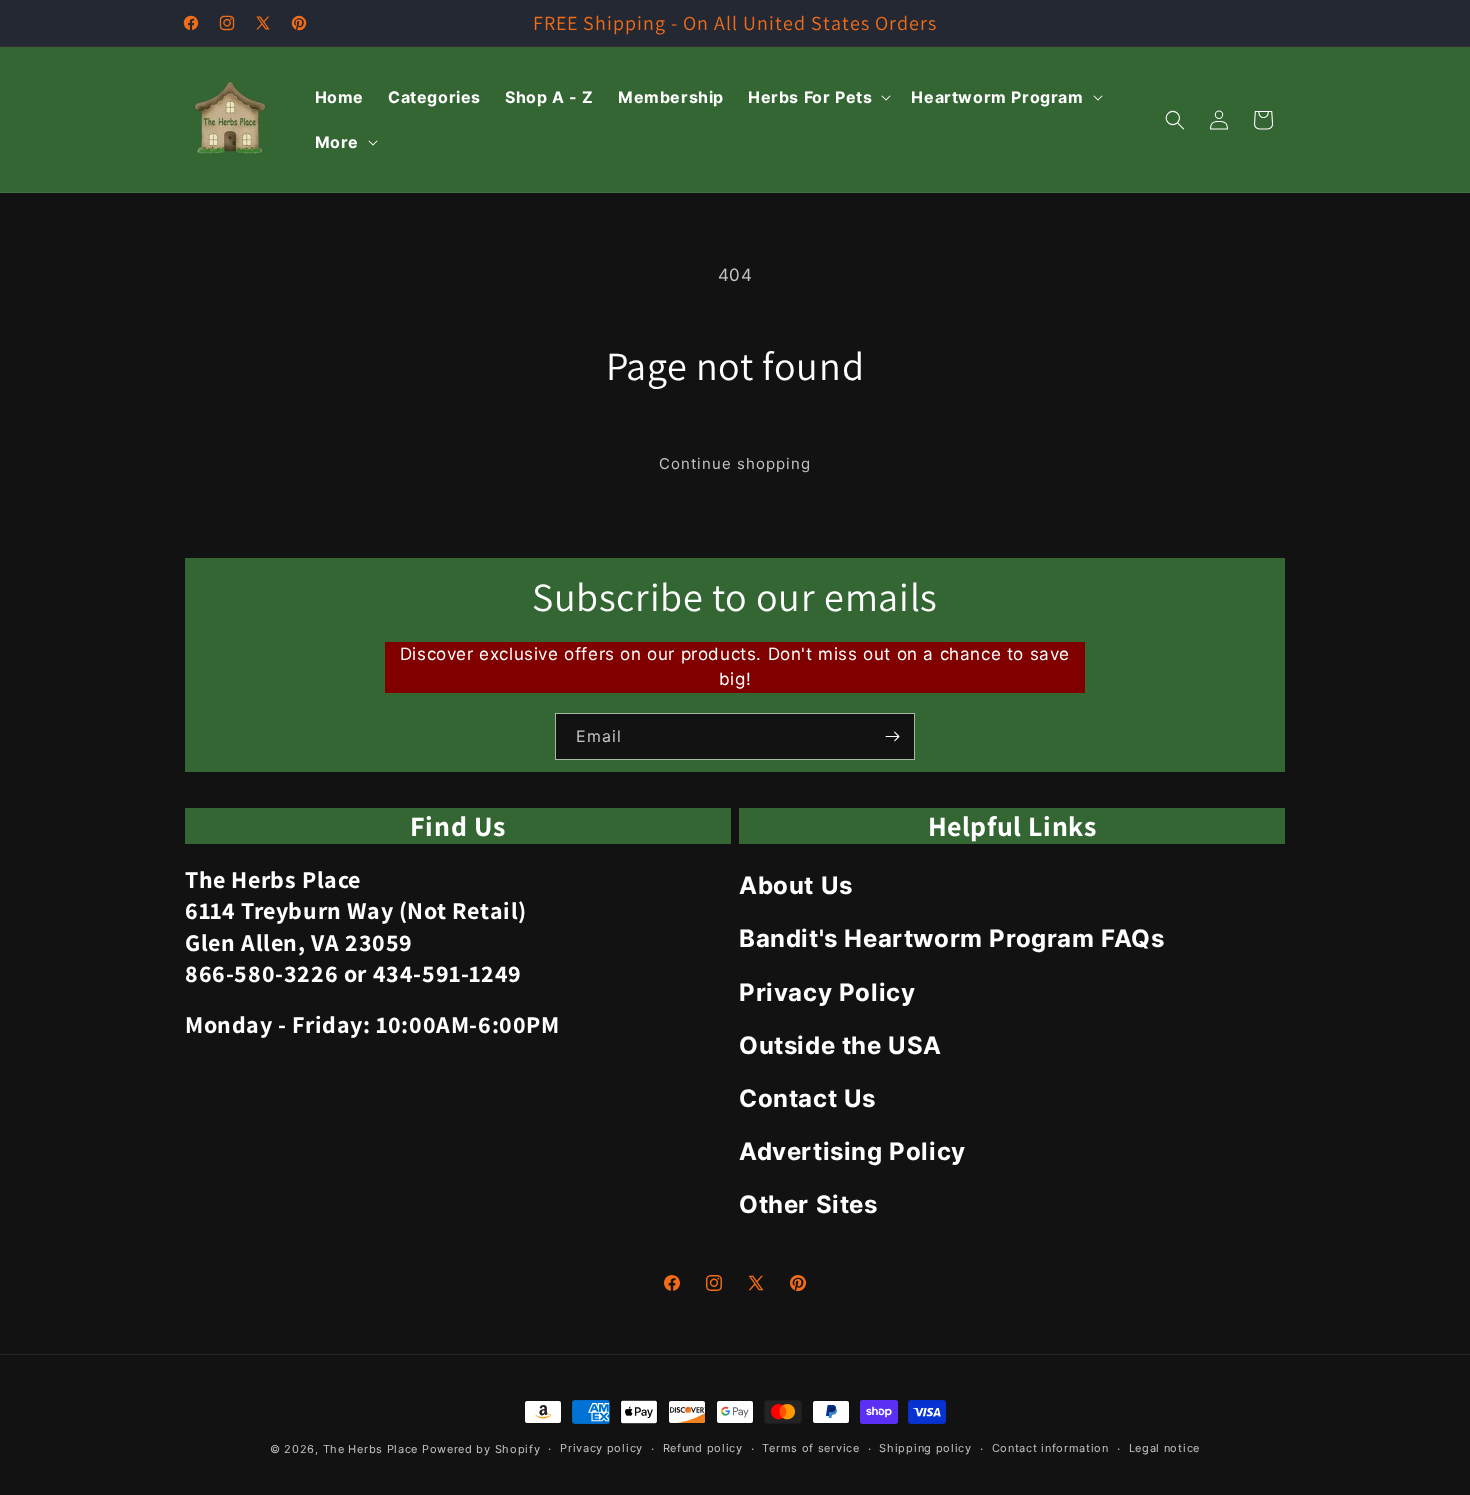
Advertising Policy (852, 1151)
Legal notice (1164, 1448)
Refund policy (703, 1448)
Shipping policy (925, 1448)
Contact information (1050, 1448)
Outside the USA (840, 1045)
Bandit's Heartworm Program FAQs (952, 938)
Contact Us (807, 1098)
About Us (796, 885)
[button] (817, 97)
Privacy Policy (827, 992)
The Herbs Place (371, 1449)
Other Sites (808, 1204)
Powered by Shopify (481, 1449)
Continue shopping (735, 463)
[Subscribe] (892, 736)
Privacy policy (601, 1448)
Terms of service (810, 1448)
